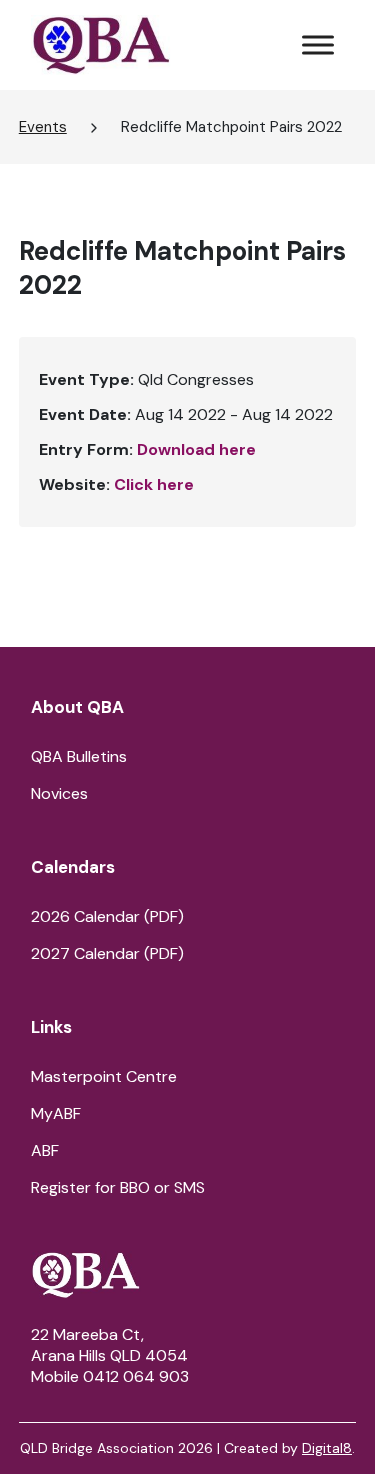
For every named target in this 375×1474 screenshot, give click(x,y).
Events (43, 127)
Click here (154, 484)
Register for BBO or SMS (118, 1187)
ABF (45, 1150)
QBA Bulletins (79, 756)
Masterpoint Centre (104, 1076)
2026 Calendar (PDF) (107, 916)
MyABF (56, 1113)
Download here (196, 449)
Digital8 (327, 1448)
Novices (59, 793)
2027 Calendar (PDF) (107, 953)
